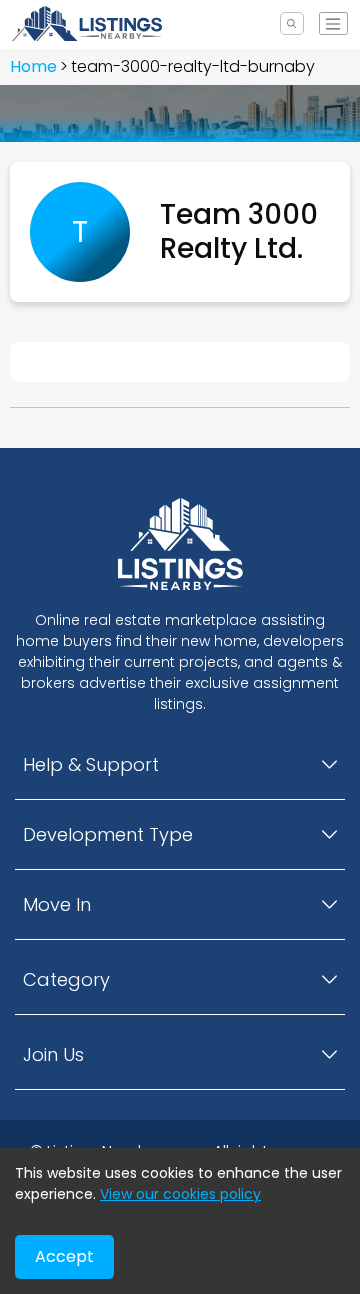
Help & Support (91, 764)
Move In (57, 904)
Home (33, 66)
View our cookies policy (180, 1194)
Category (66, 979)
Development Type (108, 834)
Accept (64, 1256)
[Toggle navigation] (333, 23)
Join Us (53, 1054)
